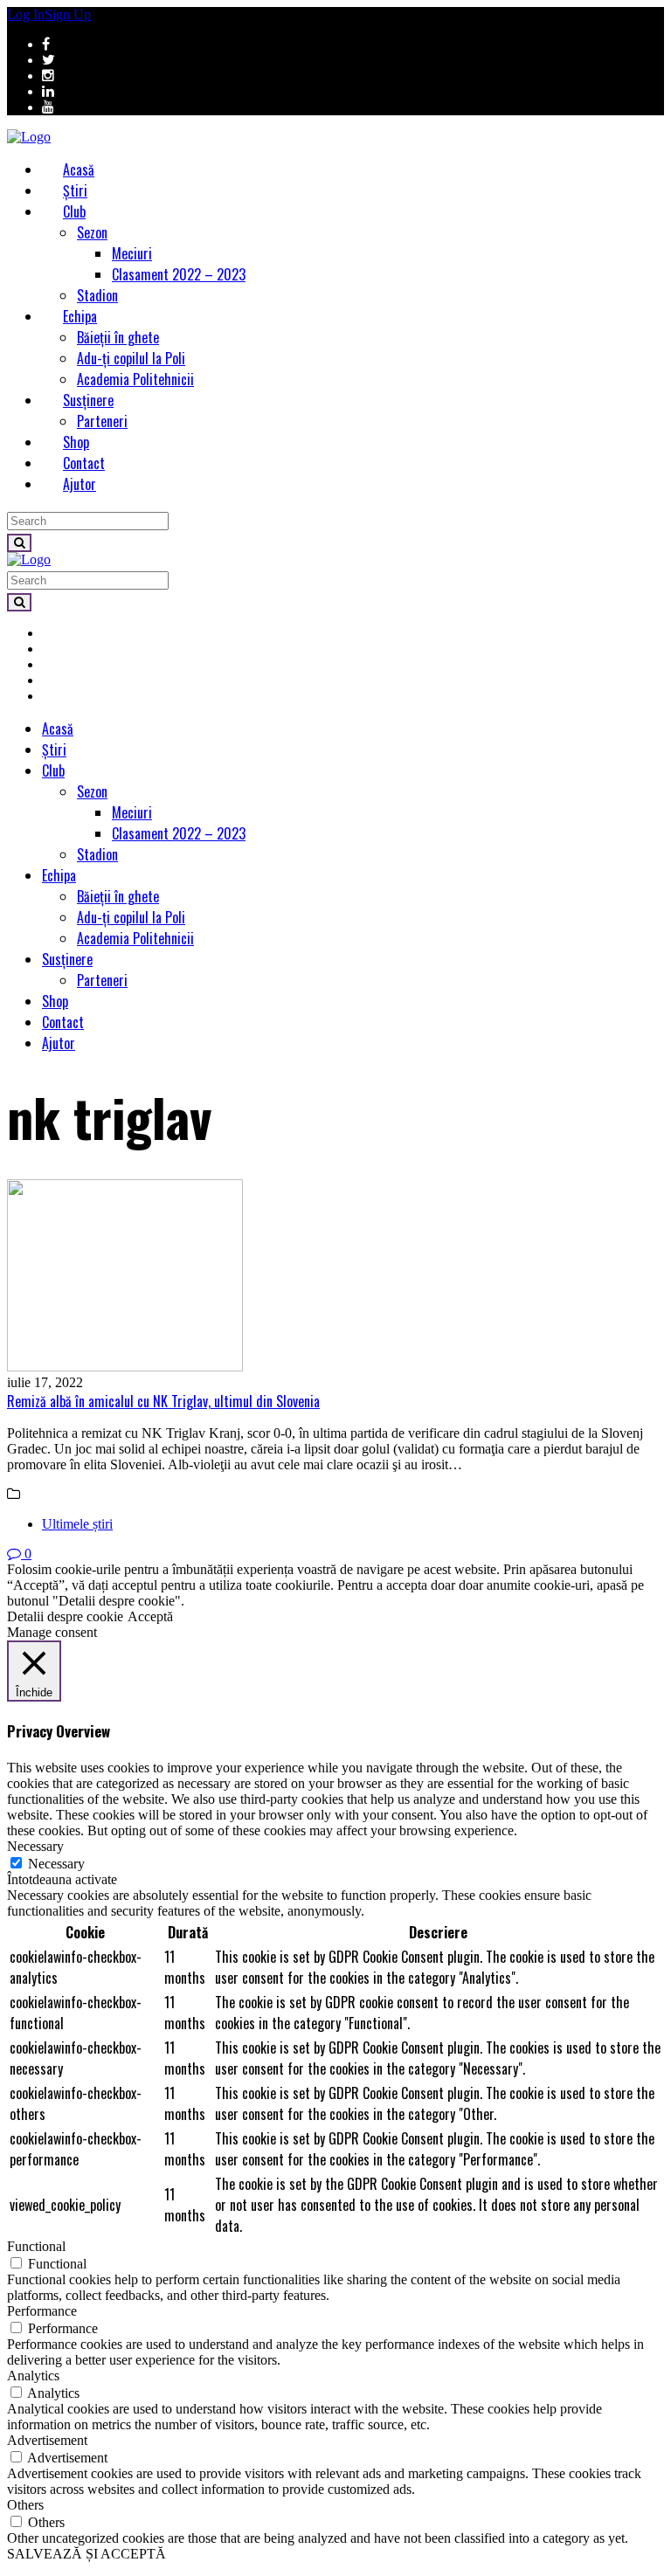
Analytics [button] (33, 2376)
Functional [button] (36, 2246)
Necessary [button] (35, 1846)
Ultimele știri (77, 1524)
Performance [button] (42, 2311)
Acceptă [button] (150, 1616)
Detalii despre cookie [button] (65, 1616)
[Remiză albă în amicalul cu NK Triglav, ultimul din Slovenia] (335, 1277)
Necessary (56, 1864)
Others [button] (25, 2505)
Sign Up (68, 14)
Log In (26, 14)
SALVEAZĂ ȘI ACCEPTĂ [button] (86, 2554)
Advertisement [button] (47, 2440)
